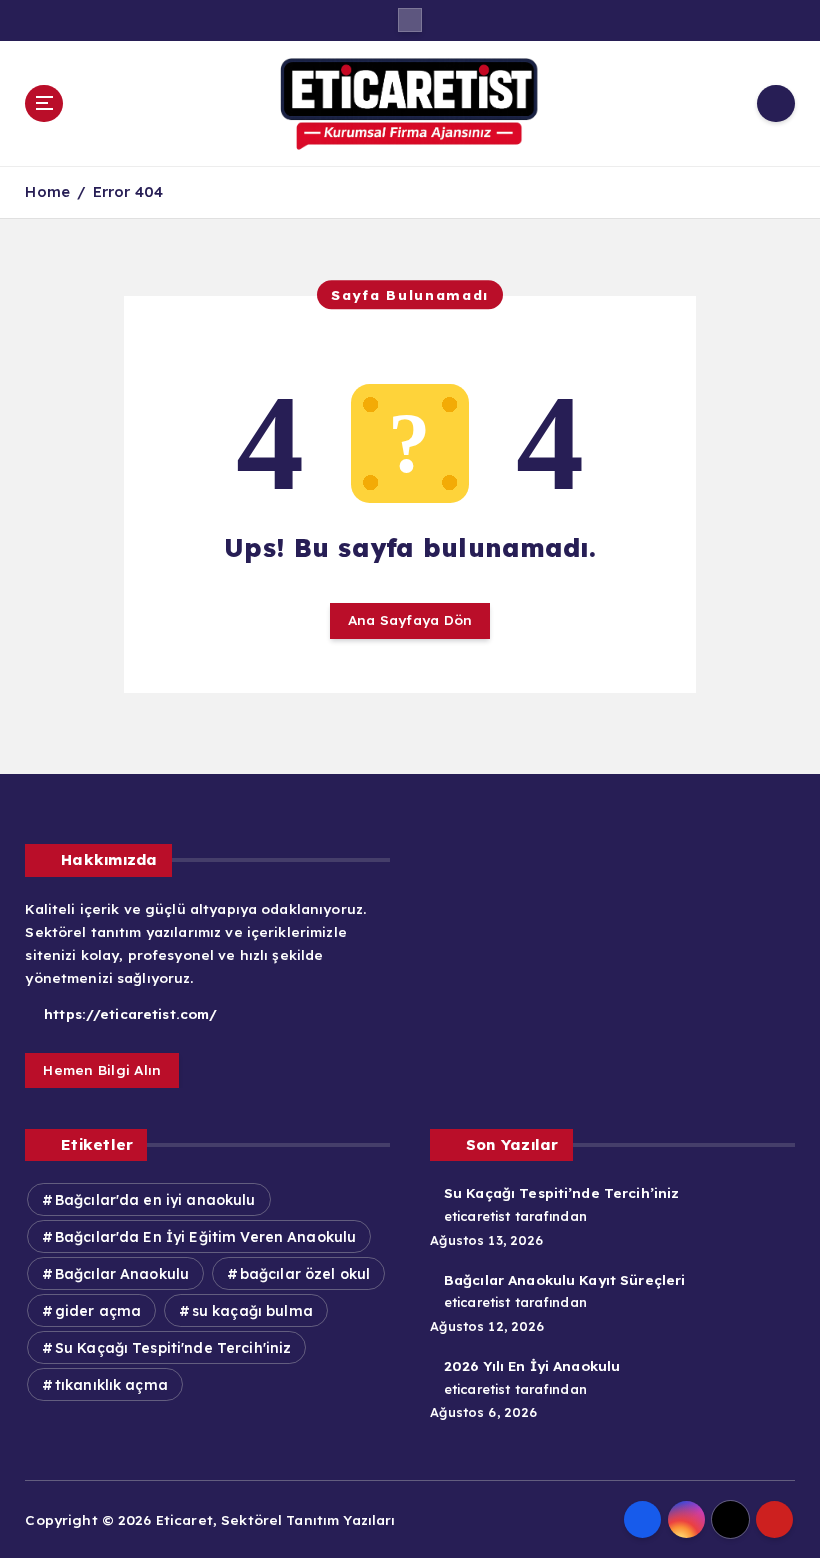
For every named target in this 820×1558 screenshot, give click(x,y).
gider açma (98, 1311)
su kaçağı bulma (252, 1311)
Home (47, 191)
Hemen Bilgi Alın (102, 1069)
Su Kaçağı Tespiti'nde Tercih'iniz (173, 1348)
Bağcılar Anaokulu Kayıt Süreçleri (564, 1279)
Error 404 (128, 191)
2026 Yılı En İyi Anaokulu (532, 1365)
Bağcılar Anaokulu (122, 1274)
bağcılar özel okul (305, 1274)
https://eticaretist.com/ (128, 1013)
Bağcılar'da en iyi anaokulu (155, 1200)
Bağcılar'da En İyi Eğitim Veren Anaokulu (205, 1237)
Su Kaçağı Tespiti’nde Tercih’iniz (561, 1192)
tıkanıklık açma (111, 1385)
